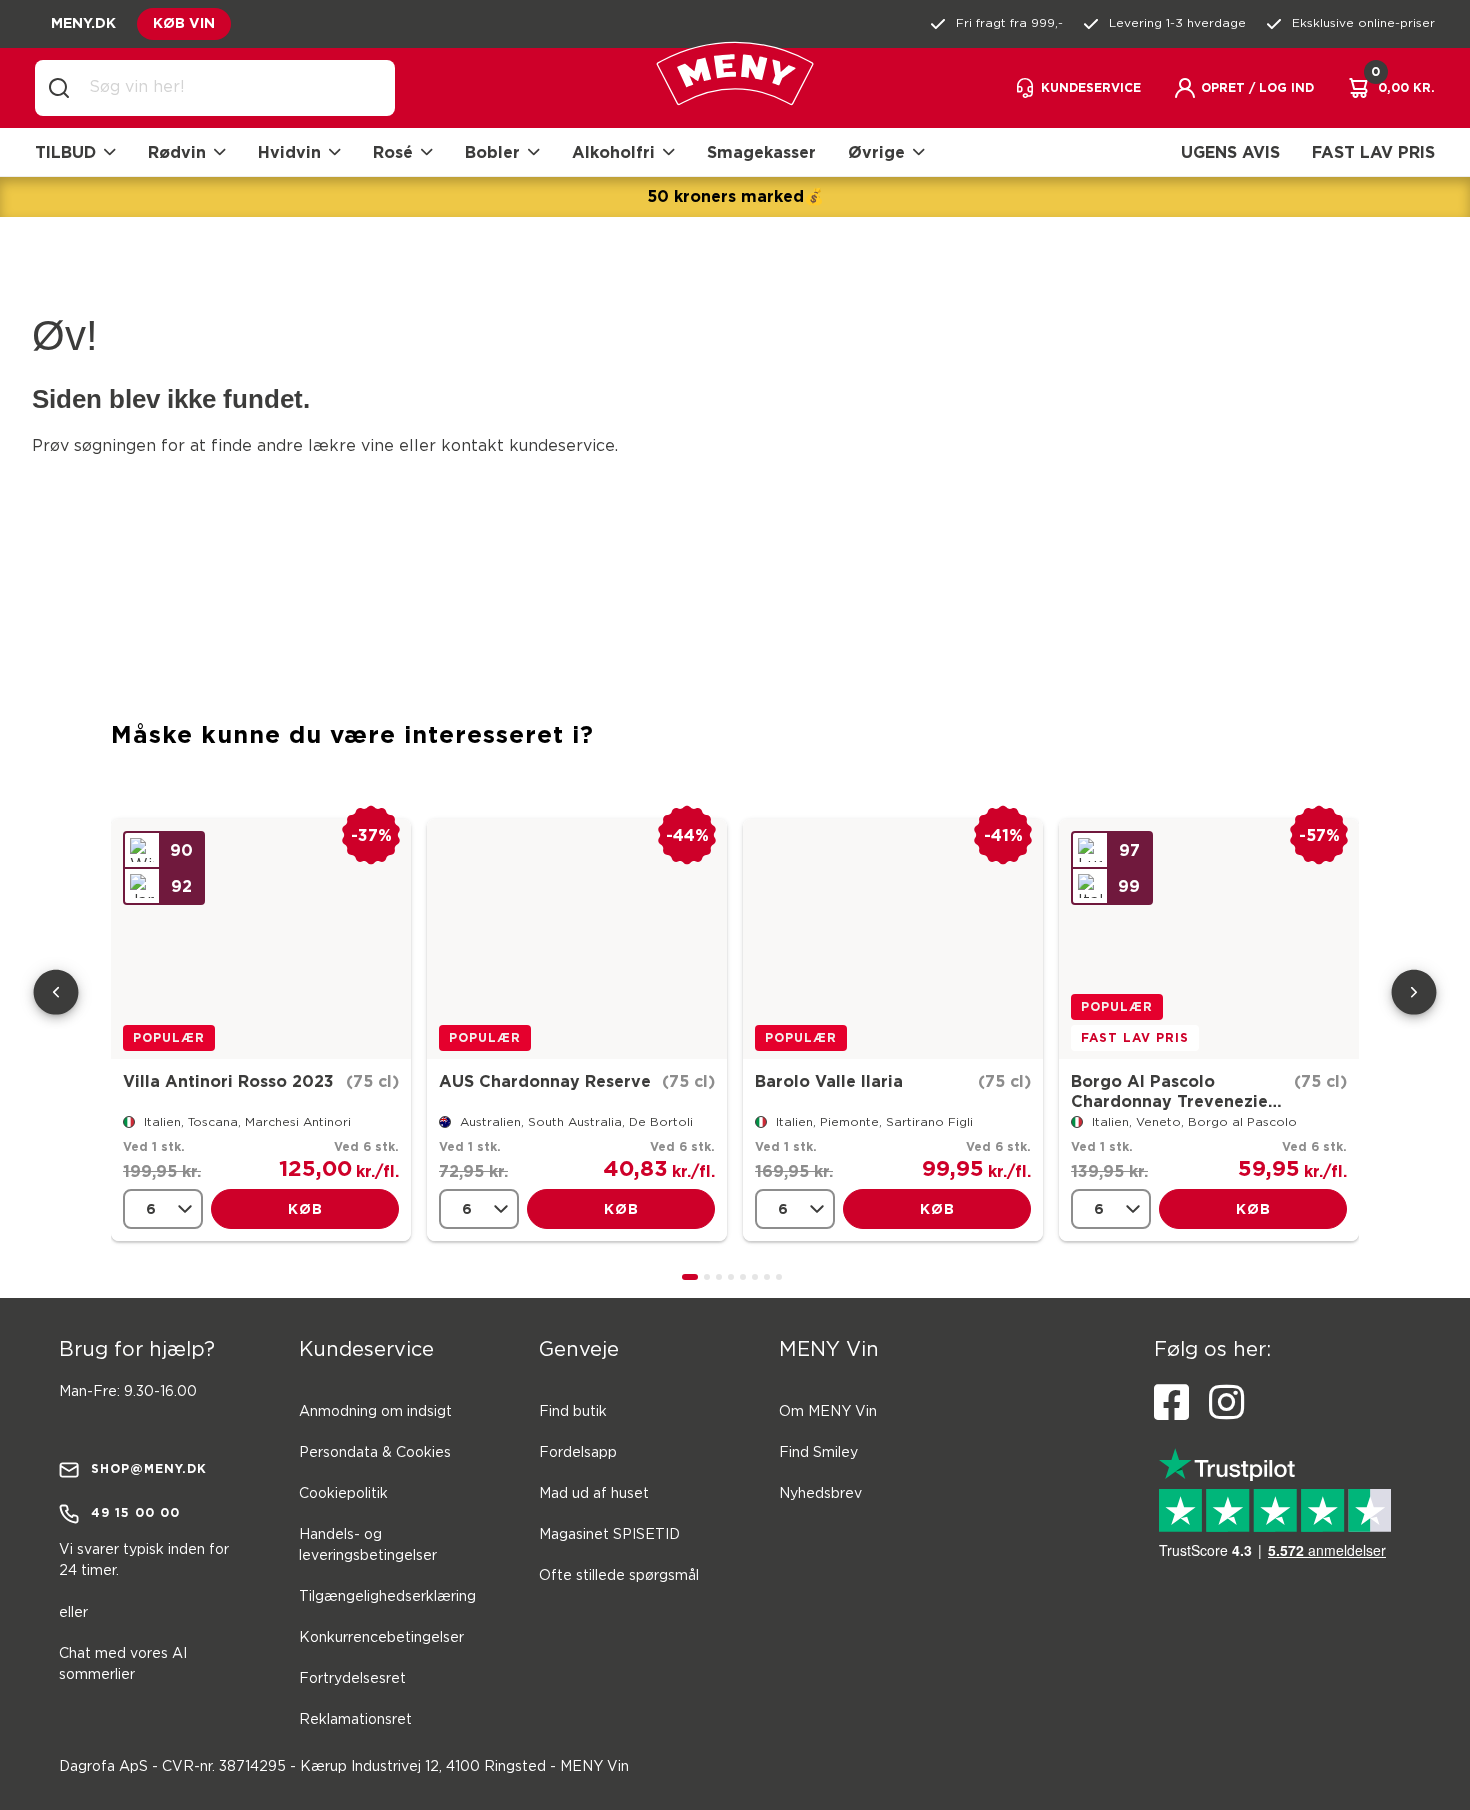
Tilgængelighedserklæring (387, 1597)
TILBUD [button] (65, 152)
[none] (163, 1209)
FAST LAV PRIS (1373, 152)
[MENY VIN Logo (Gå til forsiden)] (735, 88)
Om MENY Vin (828, 1412)
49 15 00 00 (135, 1512)
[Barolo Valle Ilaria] (893, 939)
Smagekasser (761, 152)
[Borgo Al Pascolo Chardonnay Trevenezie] (1209, 939)
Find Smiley (818, 1453)
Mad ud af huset (594, 1494)
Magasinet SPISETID (609, 1535)
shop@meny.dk (149, 1468)
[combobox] (231, 88)
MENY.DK (83, 22)
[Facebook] (1171, 1403)
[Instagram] (1226, 1403)
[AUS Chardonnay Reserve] (577, 939)
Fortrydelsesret (352, 1679)
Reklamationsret (355, 1720)
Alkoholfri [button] (613, 152)
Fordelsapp (578, 1453)
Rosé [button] (393, 152)
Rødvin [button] (177, 152)
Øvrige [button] (876, 152)
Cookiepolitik (343, 1494)
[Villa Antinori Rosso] (261, 939)
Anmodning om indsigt (375, 1412)
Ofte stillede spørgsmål (619, 1576)
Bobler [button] (492, 152)
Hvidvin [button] (289, 152)
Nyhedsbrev (820, 1494)
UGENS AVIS (1230, 152)
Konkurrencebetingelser (381, 1638)
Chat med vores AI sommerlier (123, 1664)
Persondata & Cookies (375, 1453)
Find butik (573, 1412)
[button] (1243, 88)
